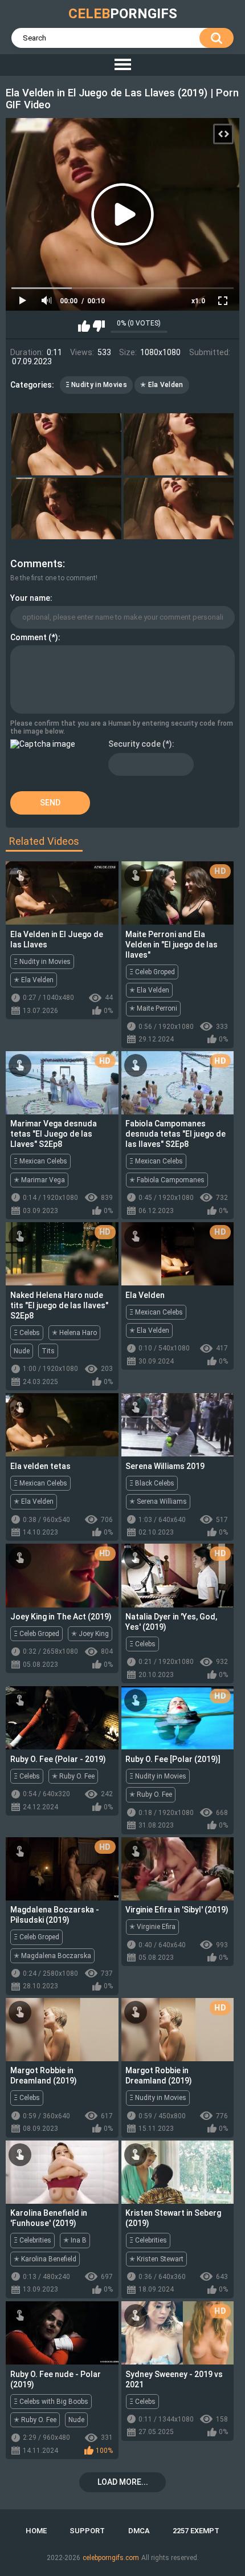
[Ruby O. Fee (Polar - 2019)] (62, 1718)
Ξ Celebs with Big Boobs (51, 2402)
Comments (36, 563)
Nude (22, 1351)
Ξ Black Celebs (152, 1483)
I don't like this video (99, 326)
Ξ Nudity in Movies (96, 385)
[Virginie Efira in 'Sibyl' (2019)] (178, 1869)
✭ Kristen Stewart (156, 2259)
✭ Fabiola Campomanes (167, 1180)
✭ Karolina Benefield (45, 2259)
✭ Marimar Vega (39, 1180)
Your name (30, 598)
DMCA (139, 2531)
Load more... (123, 2482)
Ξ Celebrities (32, 2240)
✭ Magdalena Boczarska (52, 1956)
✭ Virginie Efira (152, 1927)
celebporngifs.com (111, 2558)
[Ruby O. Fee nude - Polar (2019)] (62, 2333)
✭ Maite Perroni (153, 1008)
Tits (48, 1351)
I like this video (84, 326)
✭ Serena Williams (158, 1501)
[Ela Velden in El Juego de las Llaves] (62, 893)
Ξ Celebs (27, 1333)
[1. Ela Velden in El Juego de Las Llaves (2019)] (66, 444)
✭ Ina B (75, 2240)
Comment (28, 637)
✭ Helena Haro (74, 1333)
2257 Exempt (196, 2531)
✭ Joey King (90, 1634)
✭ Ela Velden (162, 385)
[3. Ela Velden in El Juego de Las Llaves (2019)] (66, 509)
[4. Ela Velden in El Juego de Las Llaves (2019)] (179, 509)
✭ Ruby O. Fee (73, 1776)
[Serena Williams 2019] (178, 1425)
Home (36, 2531)
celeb (123, 14)
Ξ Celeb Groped (152, 972)
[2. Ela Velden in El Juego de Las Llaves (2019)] (179, 444)
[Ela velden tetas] (62, 1425)
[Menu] (122, 65)
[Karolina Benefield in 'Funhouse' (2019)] (62, 2172)
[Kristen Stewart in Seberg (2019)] (178, 2172)
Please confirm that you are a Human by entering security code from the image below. (122, 727)
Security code (134, 744)
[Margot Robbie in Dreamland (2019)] (62, 2030)
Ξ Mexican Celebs (40, 1161)
